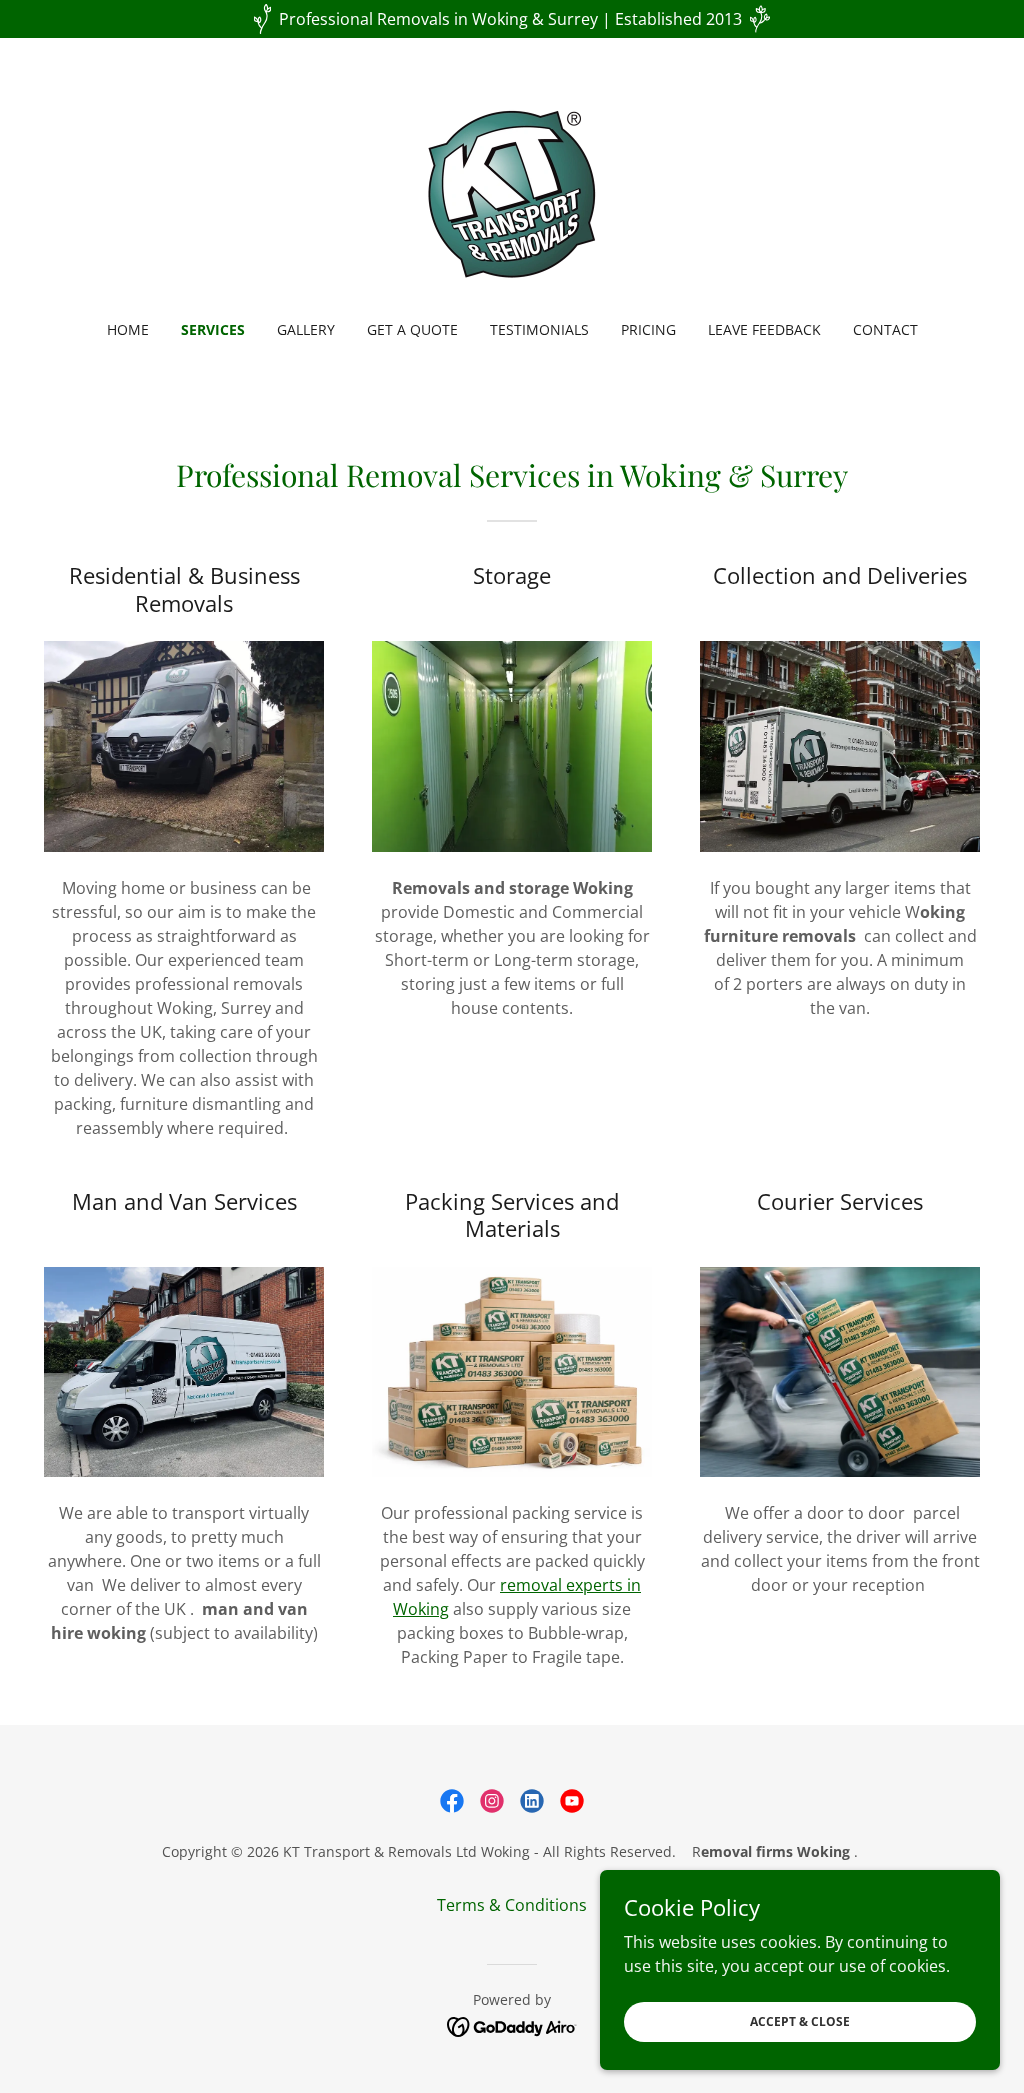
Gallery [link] (306, 329)
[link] (512, 192)
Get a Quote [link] (412, 329)
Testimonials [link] (539, 329)
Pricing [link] (648, 329)
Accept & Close (800, 2021)
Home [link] (128, 329)
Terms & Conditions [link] (512, 1905)
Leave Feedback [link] (764, 329)
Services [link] (213, 329)
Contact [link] (885, 329)
